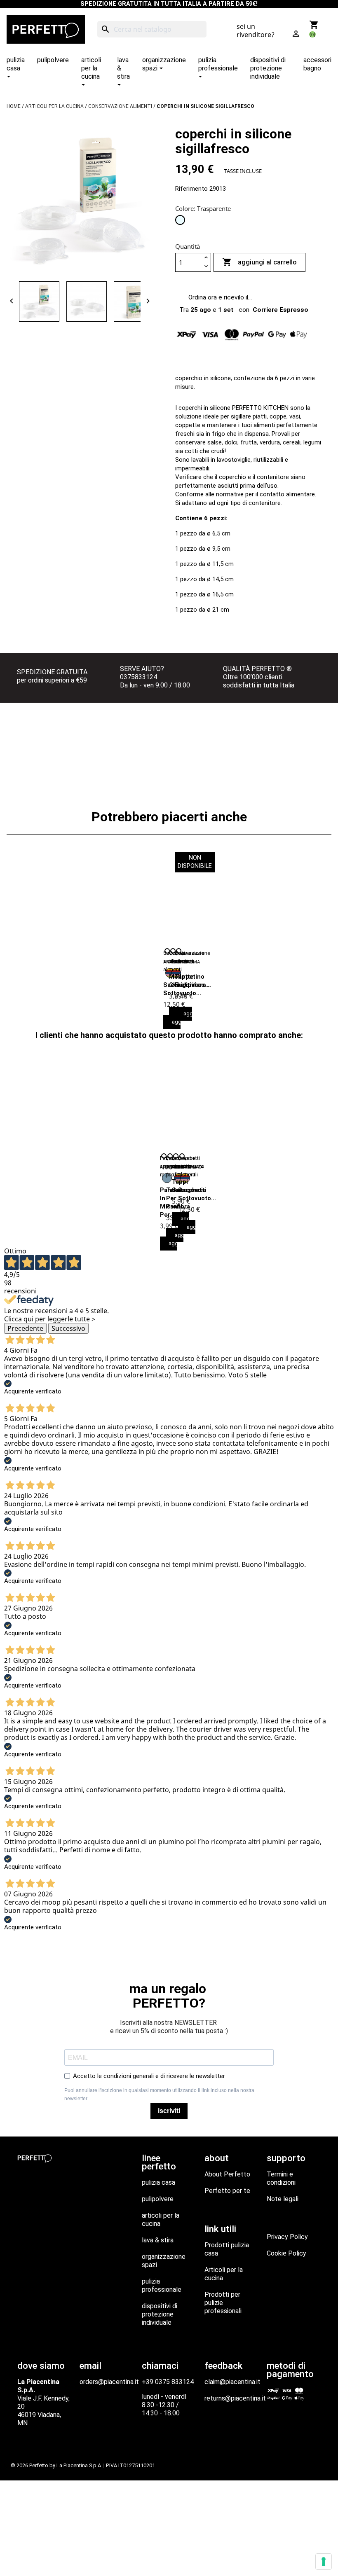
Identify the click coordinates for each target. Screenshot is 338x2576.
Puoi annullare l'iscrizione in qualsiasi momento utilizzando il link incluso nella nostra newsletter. (159, 2094)
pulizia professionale (162, 2285)
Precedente (25, 1328)
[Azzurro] (167, 1178)
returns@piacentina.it (235, 2398)
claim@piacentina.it (232, 2382)
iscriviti (169, 2111)
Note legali (283, 2199)
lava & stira (158, 2240)
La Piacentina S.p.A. (79, 2465)
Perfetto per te (227, 2191)
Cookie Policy (286, 2253)
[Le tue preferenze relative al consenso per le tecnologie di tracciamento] (324, 2562)
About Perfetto (227, 2174)
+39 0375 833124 (168, 2382)
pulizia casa (158, 2182)
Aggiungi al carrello (259, 262)
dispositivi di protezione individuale (160, 2314)
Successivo (68, 1328)
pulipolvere (158, 2199)
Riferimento (191, 189)
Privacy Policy (287, 2237)
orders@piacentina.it (109, 2382)
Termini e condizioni (281, 2178)
